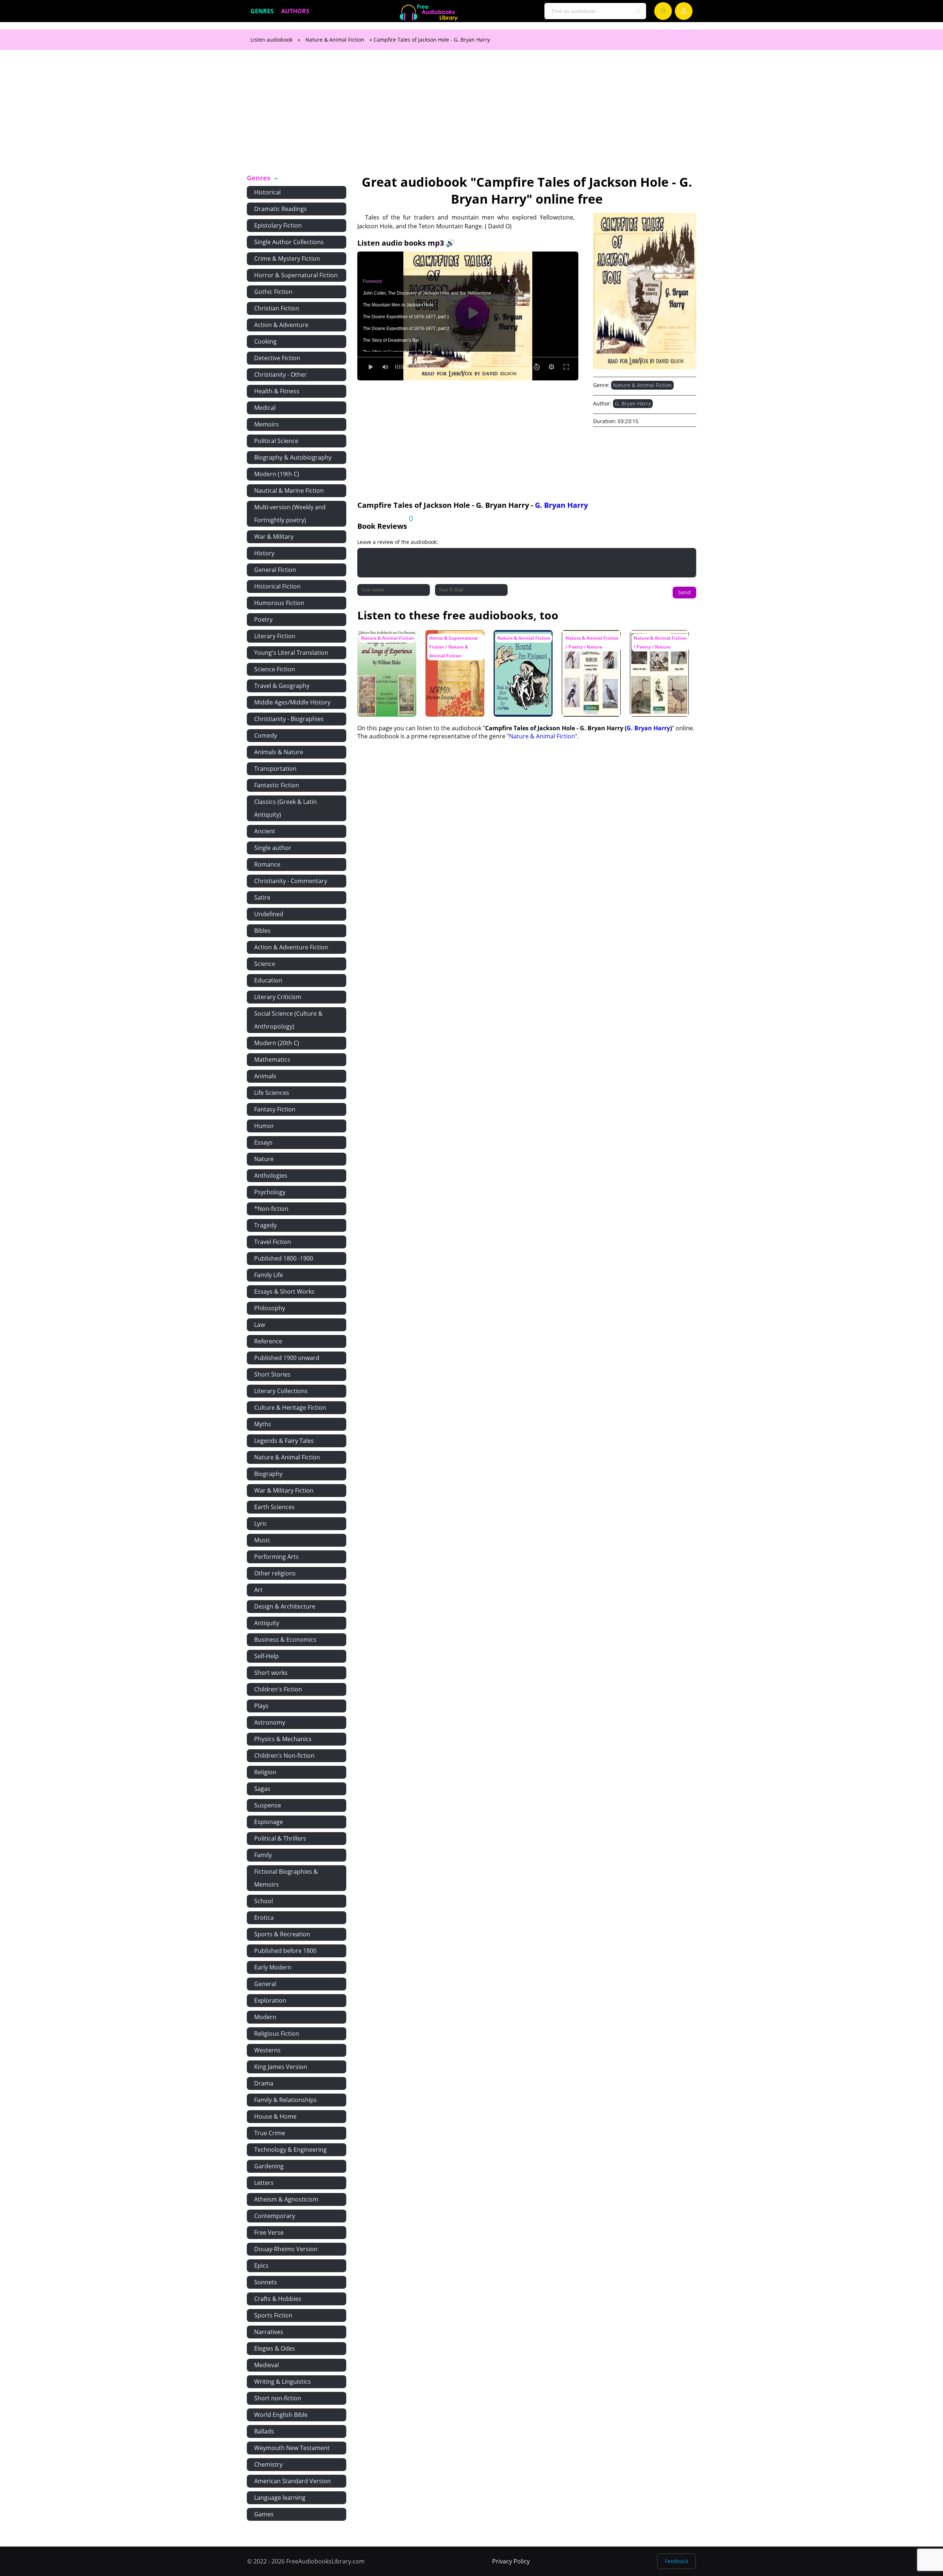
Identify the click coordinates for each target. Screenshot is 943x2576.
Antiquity (267, 1623)
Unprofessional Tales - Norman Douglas (448, 644)
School (264, 1901)
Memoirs (267, 424)
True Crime (270, 2133)
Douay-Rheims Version (286, 2249)
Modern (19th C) (277, 474)
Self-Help (267, 1656)
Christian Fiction (277, 308)
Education (268, 980)
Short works (271, 1673)
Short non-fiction (278, 2398)
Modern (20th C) (277, 1043)
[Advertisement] (471, 116)
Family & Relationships (285, 2100)
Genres (262, 11)
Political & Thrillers (280, 1838)
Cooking (265, 341)
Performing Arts (276, 1557)
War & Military (274, 537)
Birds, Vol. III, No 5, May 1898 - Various (657, 641)
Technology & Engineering (290, 2150)
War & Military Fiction (284, 1490)
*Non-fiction (271, 1209)
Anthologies (271, 1175)
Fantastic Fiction (277, 785)
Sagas (262, 1789)
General (265, 1984)
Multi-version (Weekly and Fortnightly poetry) (290, 514)
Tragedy (265, 1225)
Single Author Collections (289, 242)
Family (263, 1855)
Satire (262, 897)
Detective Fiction (277, 358)
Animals (265, 1076)
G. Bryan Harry (633, 403)
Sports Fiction (273, 2315)
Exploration (270, 2000)
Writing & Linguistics (283, 2382)
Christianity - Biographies (289, 719)
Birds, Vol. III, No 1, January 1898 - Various (588, 644)
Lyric (261, 1524)
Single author (273, 848)
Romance (267, 864)
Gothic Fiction (273, 292)
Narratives (269, 2332)
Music (262, 1540)
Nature (264, 1159)
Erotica (264, 1918)
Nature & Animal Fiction (335, 40)
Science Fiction (275, 669)
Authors (295, 11)
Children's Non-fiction (284, 1756)
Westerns (267, 2050)
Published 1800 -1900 (284, 1258)
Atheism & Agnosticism (286, 2199)
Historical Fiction (277, 586)
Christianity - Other (281, 375)
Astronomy (270, 1722)
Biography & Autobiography (293, 457)
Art (258, 1590)
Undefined (269, 914)
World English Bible (281, 2415)
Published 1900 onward (287, 1358)
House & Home (275, 2116)
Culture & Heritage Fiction (290, 1408)
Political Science (276, 441)
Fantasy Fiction (275, 1109)
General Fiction (275, 570)
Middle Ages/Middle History (292, 702)
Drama (264, 2083)
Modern (265, 2017)
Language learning (280, 2498)
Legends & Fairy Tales (284, 1441)
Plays (261, 1706)
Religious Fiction (277, 2034)
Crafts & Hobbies (278, 2299)
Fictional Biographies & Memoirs (286, 1878)
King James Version (281, 2067)
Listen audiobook (271, 40)
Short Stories (272, 1374)
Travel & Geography (282, 686)
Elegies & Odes (275, 2348)
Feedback (676, 2561)
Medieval (267, 2365)
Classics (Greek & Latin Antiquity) (285, 808)
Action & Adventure (281, 325)
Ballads (264, 2431)
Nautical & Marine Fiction (289, 491)
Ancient (265, 831)
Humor (264, 1126)
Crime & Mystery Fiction (287, 259)
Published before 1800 (285, 1951)
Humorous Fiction (279, 603)
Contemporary (275, 2216)
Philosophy (270, 1308)
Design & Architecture (285, 1606)
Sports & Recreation (282, 1934)
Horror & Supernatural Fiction (296, 275)
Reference (268, 1341)
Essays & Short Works (284, 1291)
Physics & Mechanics (283, 1739)
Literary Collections (281, 1391)
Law (260, 1325)
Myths (263, 1424)
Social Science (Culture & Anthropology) (288, 1020)
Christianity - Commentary (291, 881)
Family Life (269, 1275)
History (264, 553)
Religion (265, 1772)
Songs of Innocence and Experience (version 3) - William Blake (385, 648)
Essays (263, 1142)
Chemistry (268, 2464)
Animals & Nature (279, 752)
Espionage (269, 1822)
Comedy (266, 735)
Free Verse (269, 2232)
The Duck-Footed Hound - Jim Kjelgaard (518, 644)
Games (264, 2514)
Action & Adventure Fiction (291, 947)
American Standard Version (292, 2481)
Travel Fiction (273, 1242)
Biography (268, 1474)
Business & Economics (285, 1640)
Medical (265, 408)
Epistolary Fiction (278, 225)
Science (265, 964)
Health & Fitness (277, 391)
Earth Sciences (274, 1507)
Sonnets (266, 2282)
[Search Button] (638, 11)
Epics (261, 2266)
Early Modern (273, 1967)
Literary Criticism (278, 997)
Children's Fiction (278, 1689)
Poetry (263, 619)
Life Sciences (272, 1093)
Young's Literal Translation (291, 653)
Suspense (268, 1805)
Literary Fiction (275, 636)
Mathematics (272, 1059)
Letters (264, 2183)
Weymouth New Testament (292, 2448)
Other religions (275, 1573)
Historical (267, 192)
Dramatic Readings (281, 209)
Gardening (269, 2166)
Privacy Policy (511, 2561)
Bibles (262, 931)
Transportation (275, 769)
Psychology (270, 1192)
